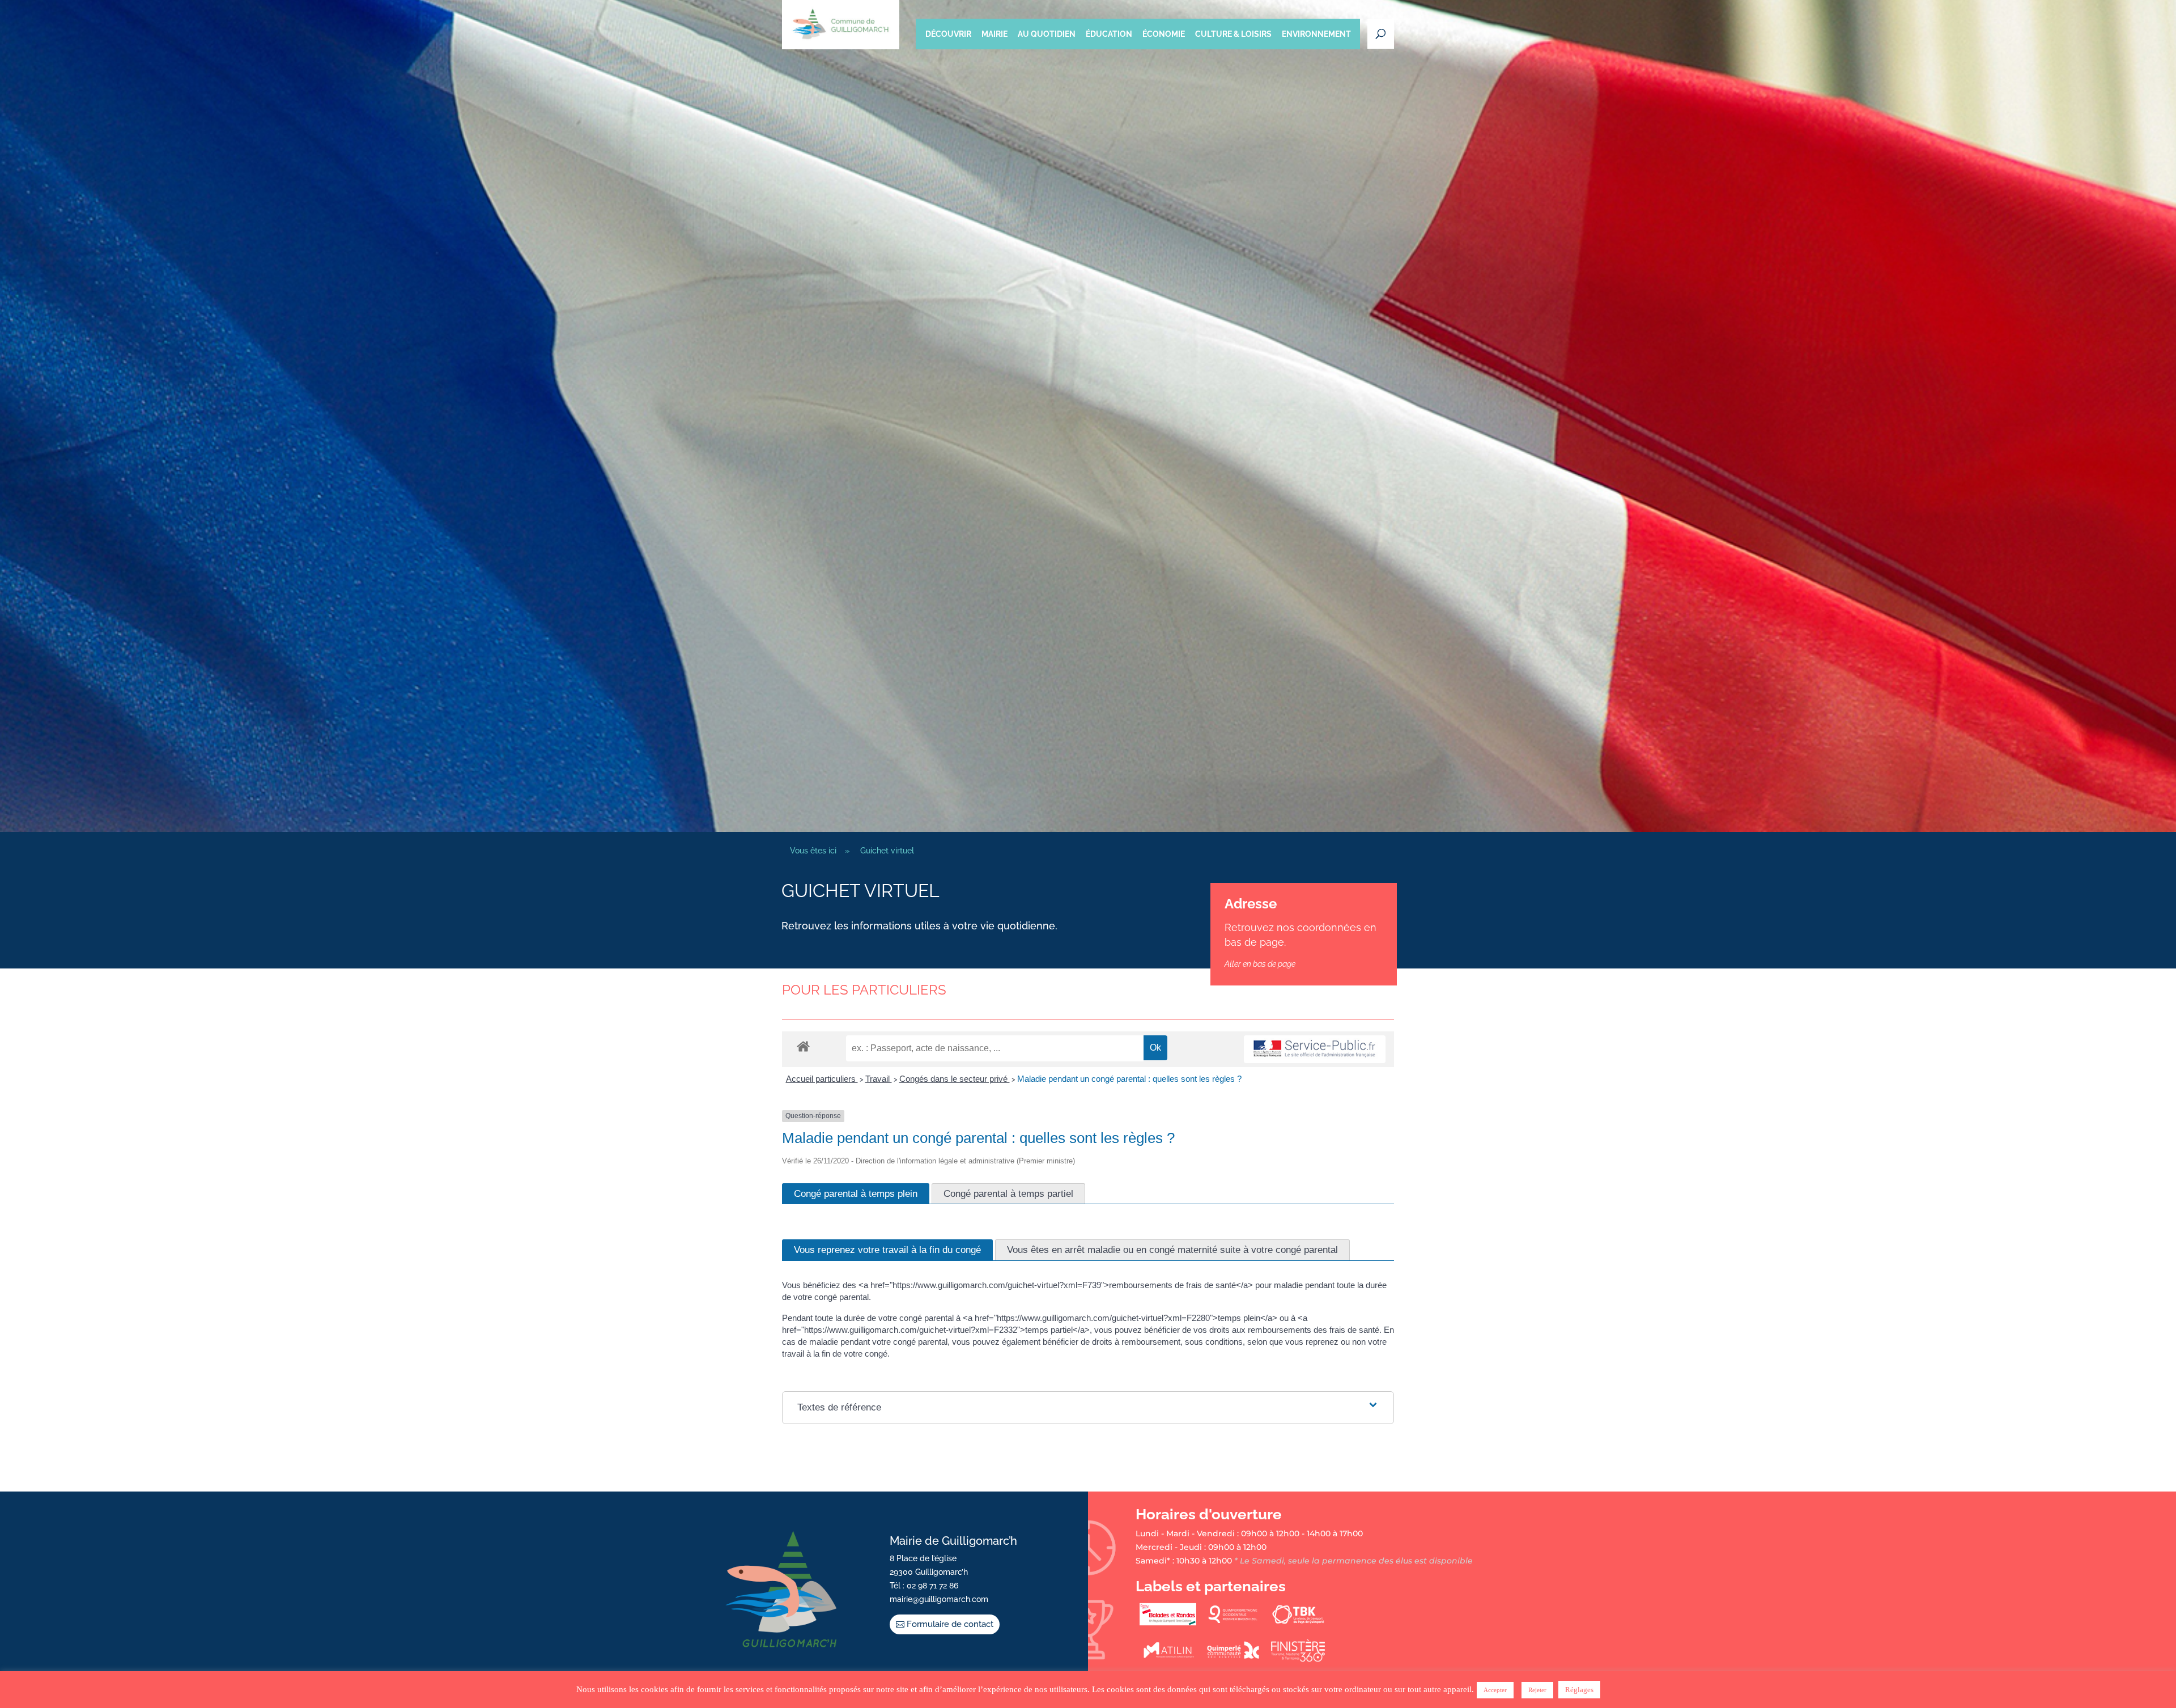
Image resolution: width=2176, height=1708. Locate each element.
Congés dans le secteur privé (955, 1079)
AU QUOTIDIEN (1047, 34)
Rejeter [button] (1537, 1690)
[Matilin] (1168, 1659)
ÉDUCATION (1109, 34)
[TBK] (1298, 1623)
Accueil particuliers (822, 1079)
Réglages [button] (1579, 1690)
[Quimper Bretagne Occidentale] (1233, 1623)
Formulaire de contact (950, 1624)
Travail (879, 1079)
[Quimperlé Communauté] (1233, 1659)
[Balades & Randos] (1168, 1623)
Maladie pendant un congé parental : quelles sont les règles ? (1129, 1079)
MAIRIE (994, 34)
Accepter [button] (1495, 1690)
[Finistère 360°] (1298, 1659)
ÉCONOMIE (1164, 34)
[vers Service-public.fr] (1315, 1049)
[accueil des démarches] (803, 1046)
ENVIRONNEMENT (1316, 34)
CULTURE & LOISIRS (1233, 34)
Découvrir (948, 34)
